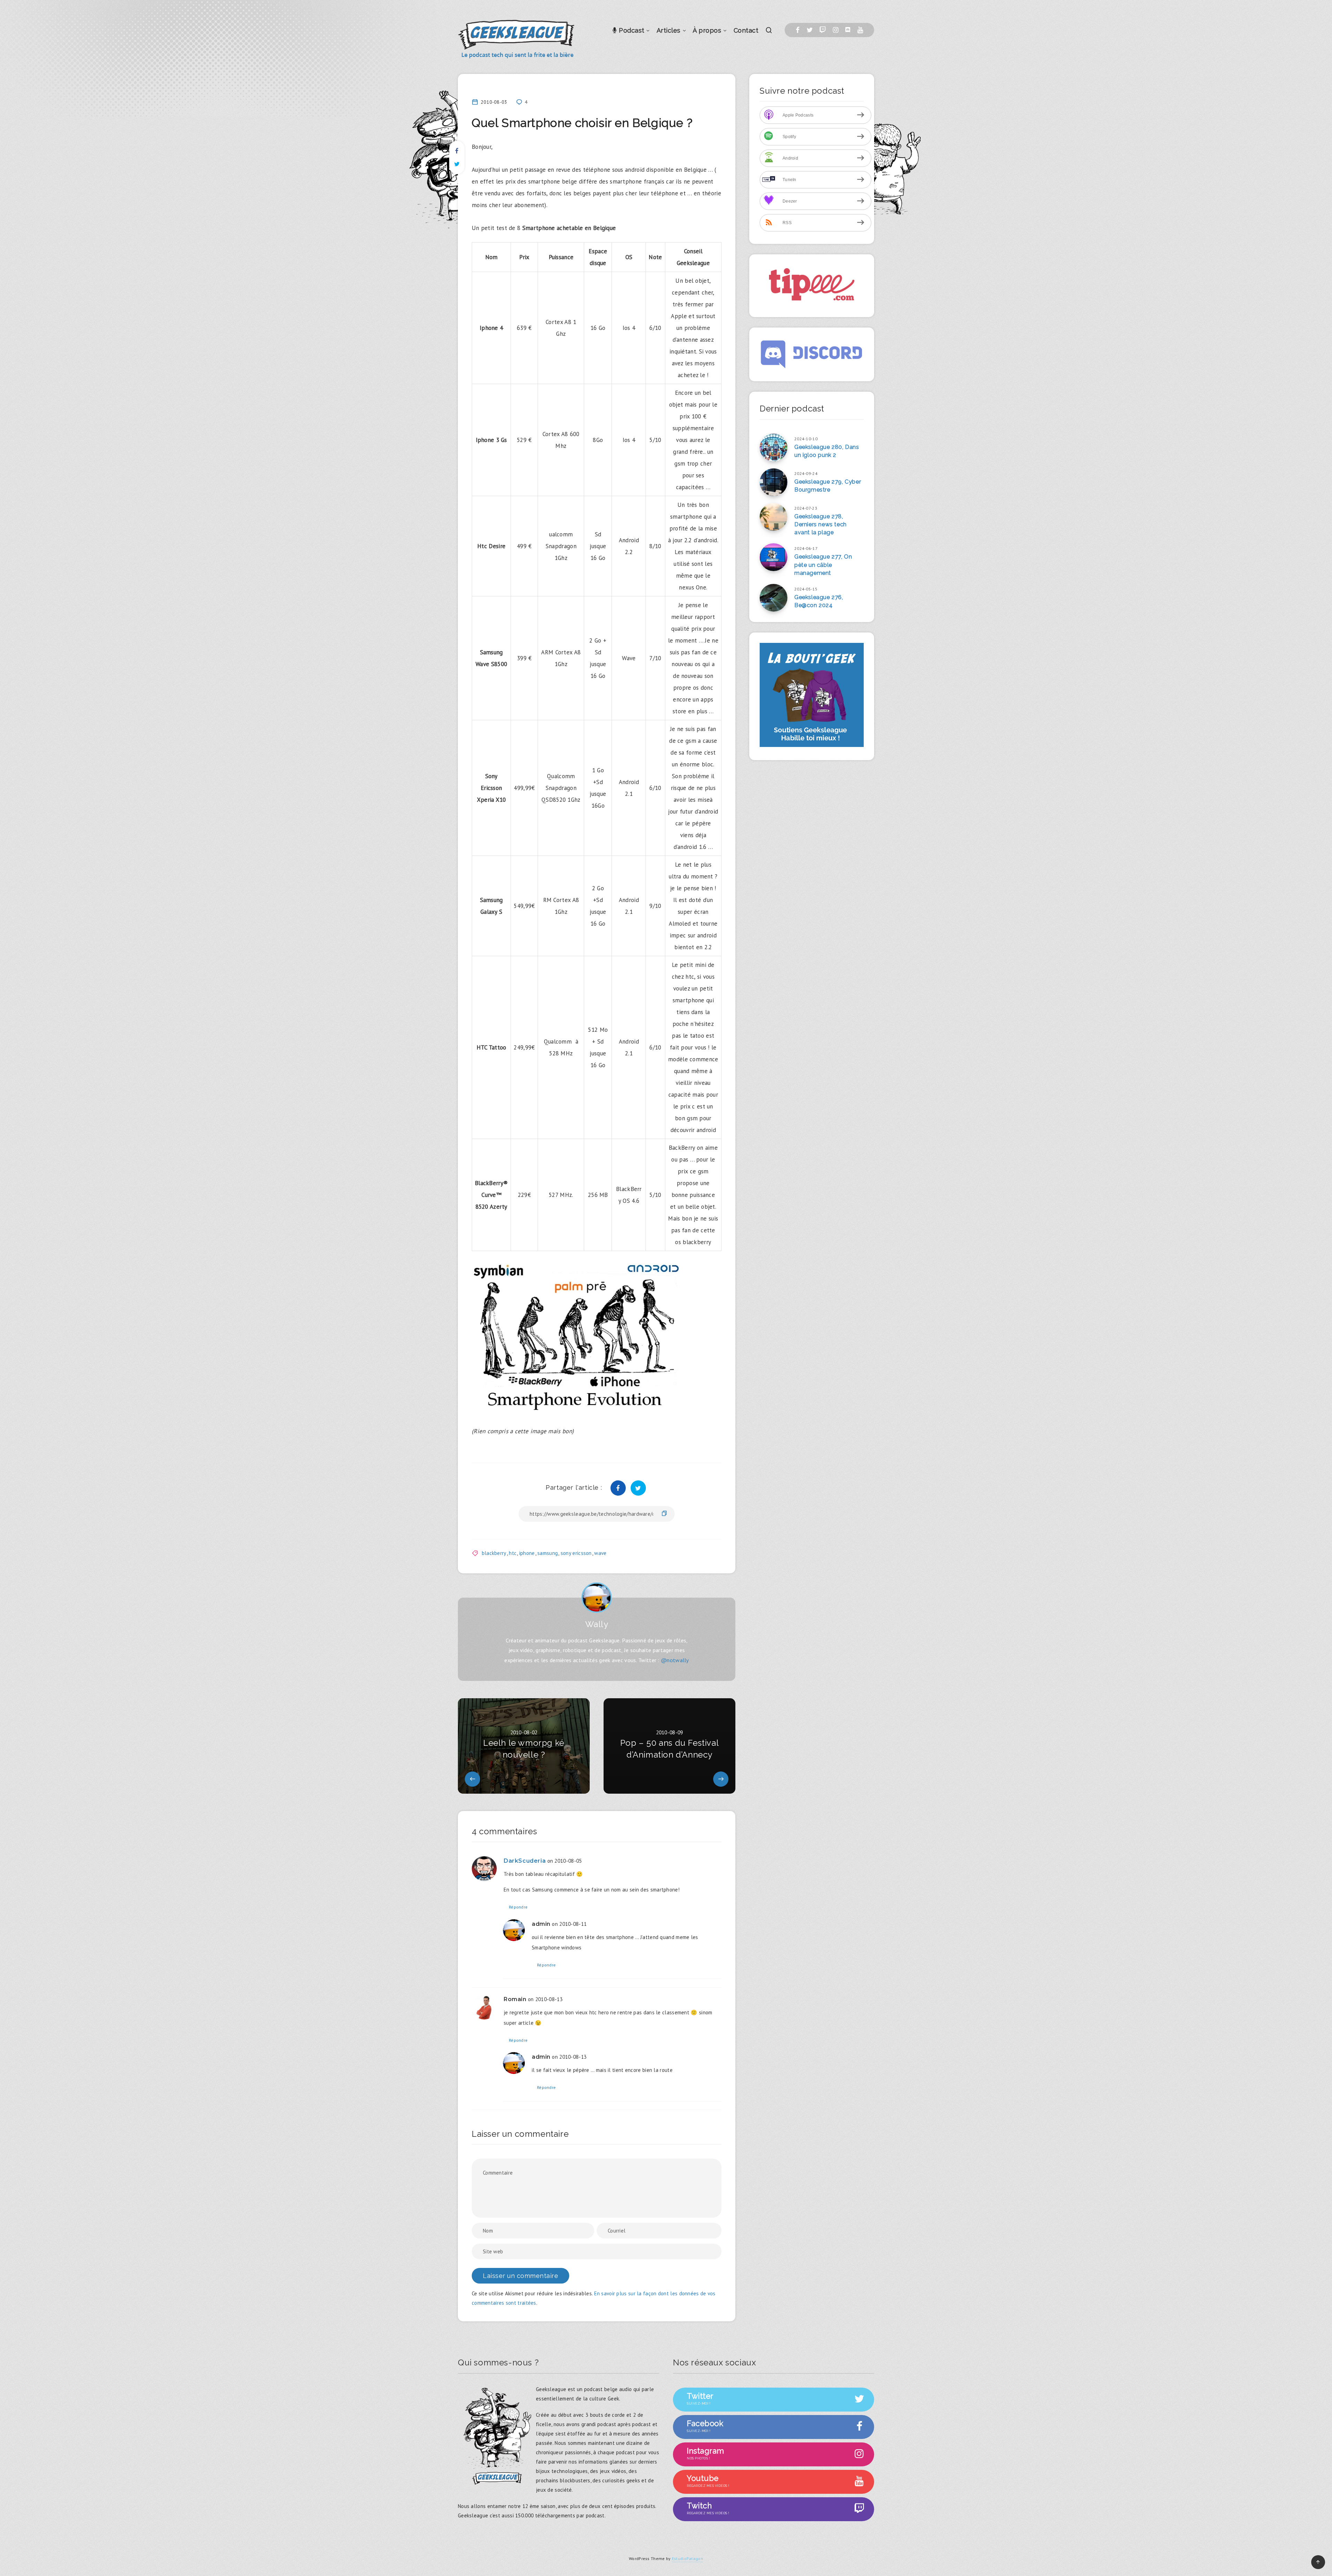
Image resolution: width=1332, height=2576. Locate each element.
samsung (548, 1553)
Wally (597, 1624)
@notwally (675, 1660)
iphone (527, 1553)
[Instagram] (836, 30)
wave (600, 1553)
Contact (746, 30)
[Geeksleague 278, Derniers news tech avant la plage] (774, 517)
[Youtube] (860, 30)
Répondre (518, 1907)
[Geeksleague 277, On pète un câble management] (774, 557)
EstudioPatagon (688, 2558)
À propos (707, 30)
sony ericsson (576, 1553)
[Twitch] (823, 30)
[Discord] (848, 30)
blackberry (494, 1553)
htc (513, 1553)
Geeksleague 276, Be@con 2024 (819, 601)
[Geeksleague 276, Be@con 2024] (774, 598)
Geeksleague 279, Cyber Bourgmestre (828, 486)
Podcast (631, 30)
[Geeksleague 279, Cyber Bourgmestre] (774, 482)
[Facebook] (798, 30)
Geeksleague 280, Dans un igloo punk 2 (827, 451)
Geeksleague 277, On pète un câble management (823, 565)
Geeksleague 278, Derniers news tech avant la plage (821, 524)
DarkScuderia (525, 1861)
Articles (669, 30)
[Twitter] (810, 30)
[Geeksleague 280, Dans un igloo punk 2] (774, 448)
